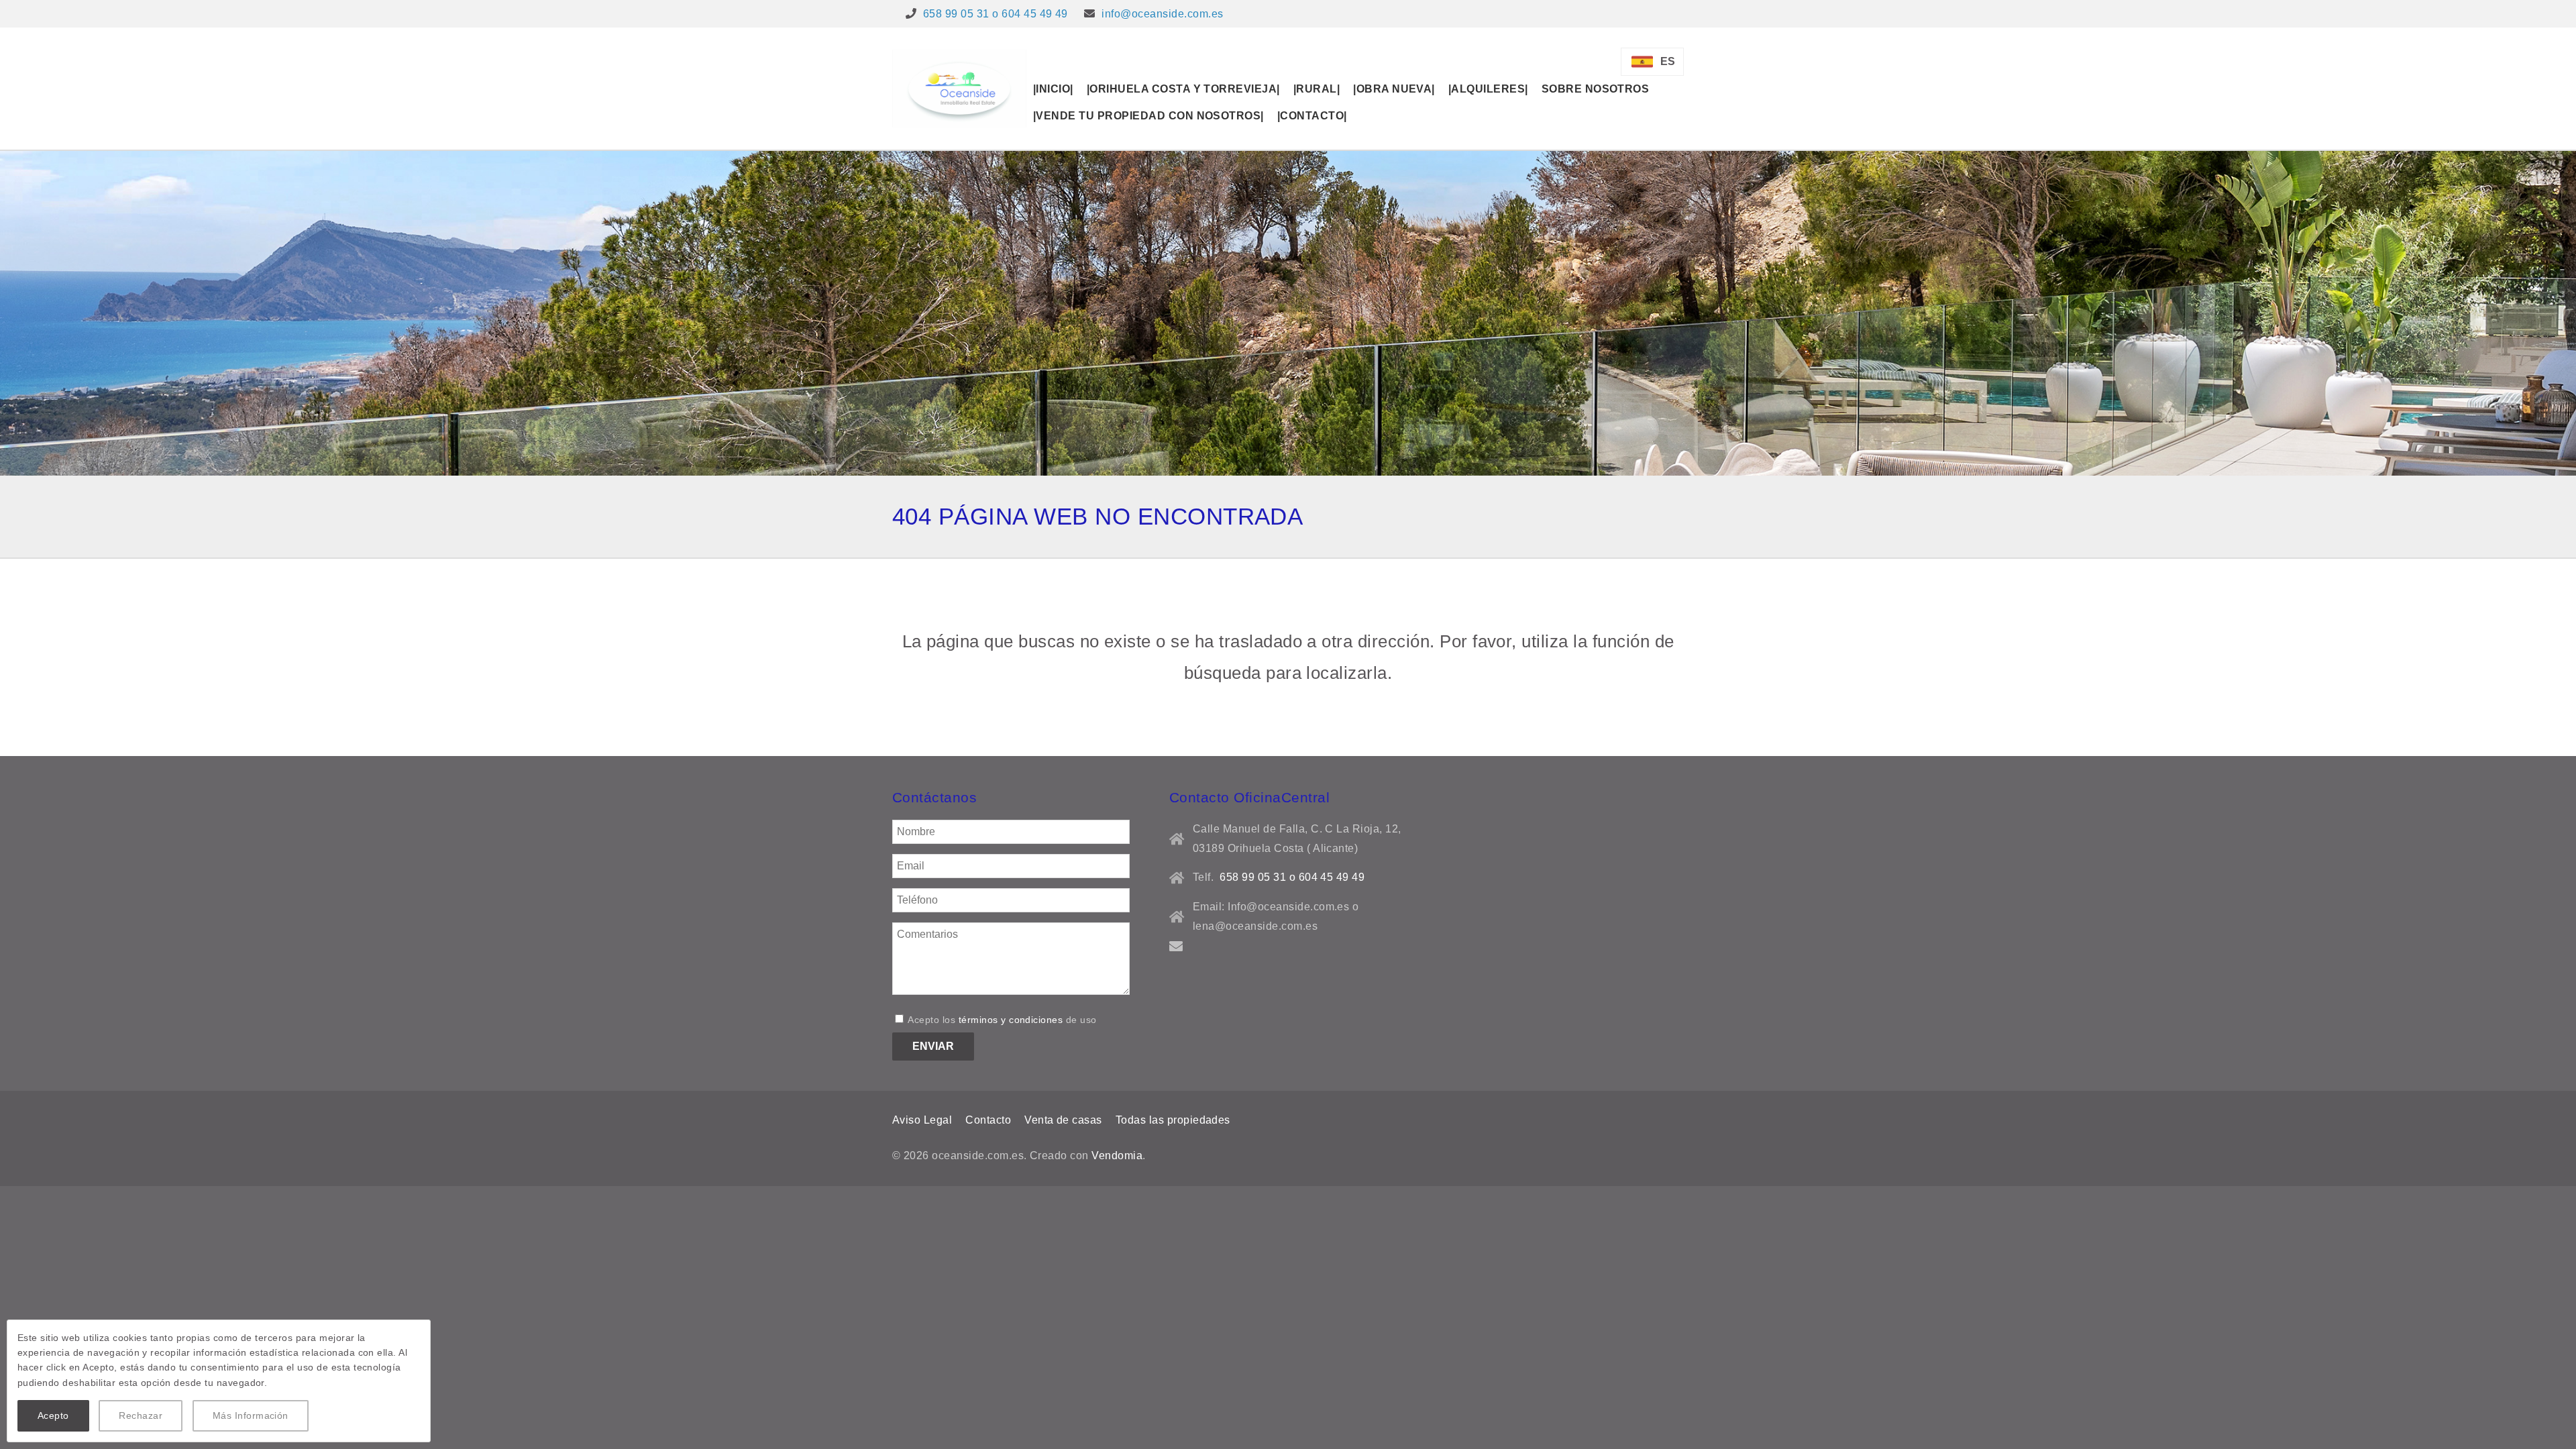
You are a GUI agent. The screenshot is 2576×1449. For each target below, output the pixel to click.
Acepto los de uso (1001, 1020)
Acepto (53, 1415)
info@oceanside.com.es (1162, 14)
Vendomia (1117, 1156)
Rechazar (141, 1415)
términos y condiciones (1011, 1020)
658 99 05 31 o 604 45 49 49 (996, 14)
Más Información (251, 1415)
